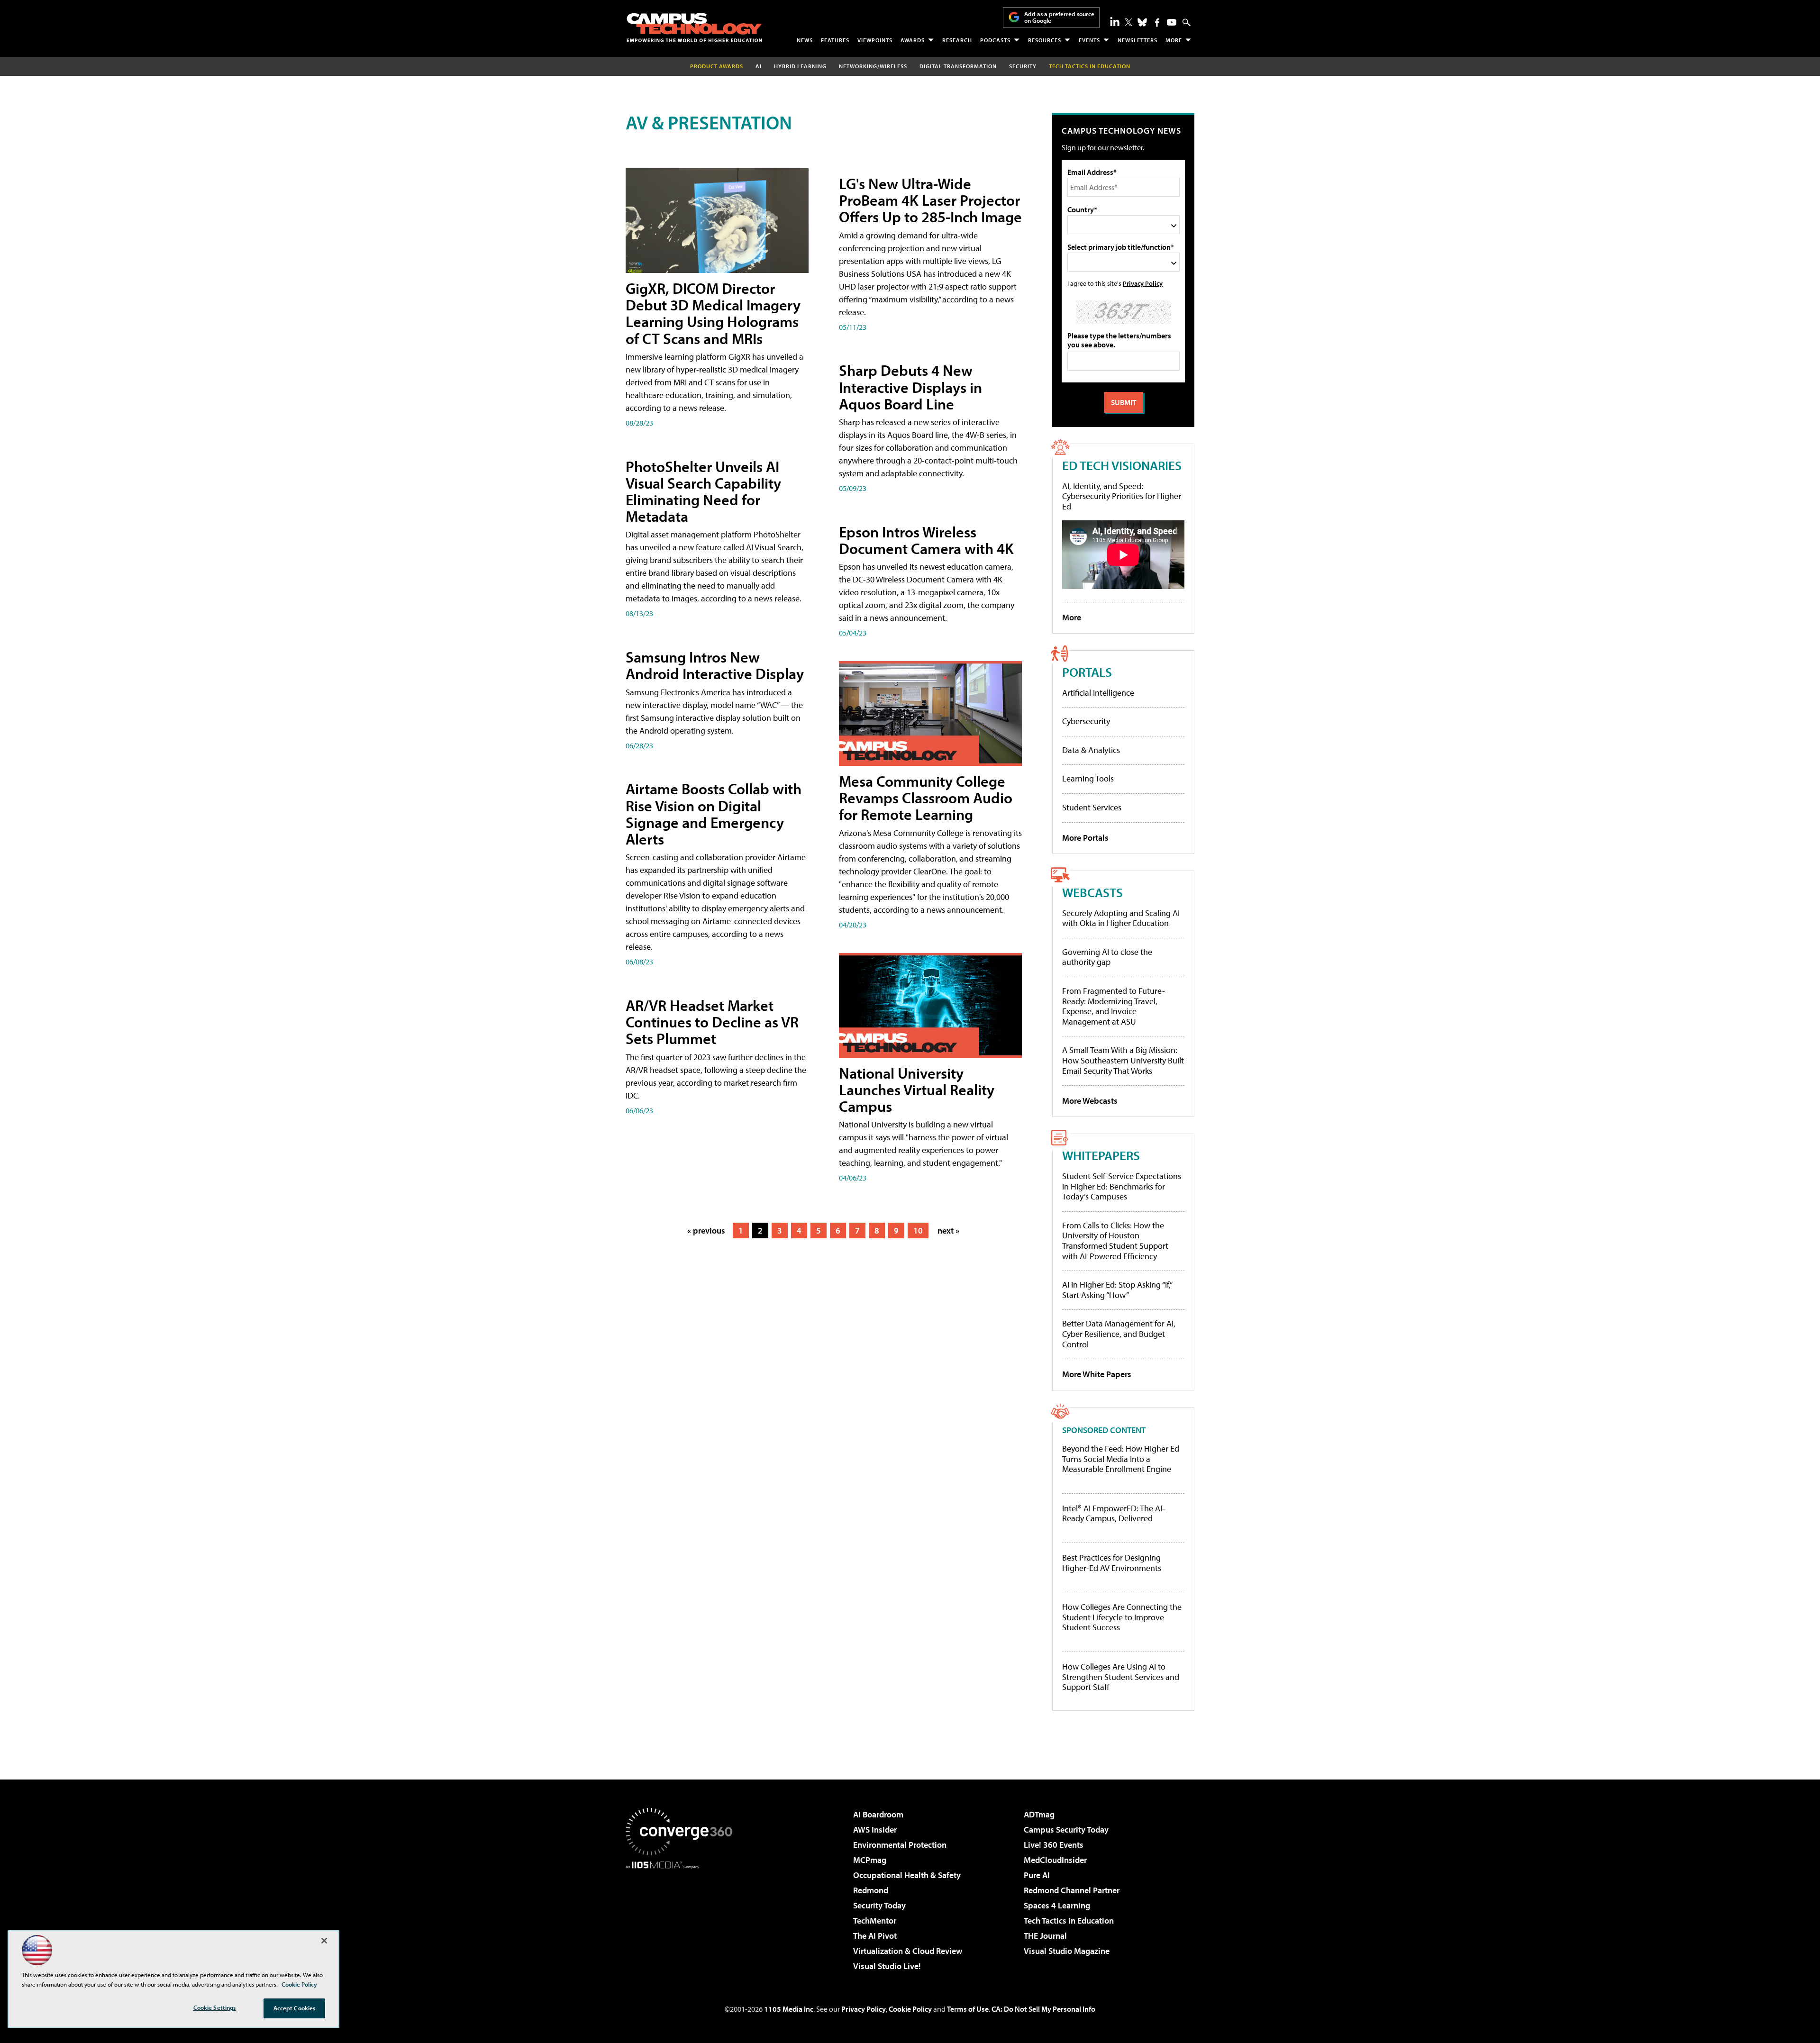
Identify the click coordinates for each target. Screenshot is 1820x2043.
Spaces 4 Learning (1057, 1905)
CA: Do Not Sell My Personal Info (1043, 2009)
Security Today (879, 1905)
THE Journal (1045, 1936)
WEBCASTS (1092, 892)
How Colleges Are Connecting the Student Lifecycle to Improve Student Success (1122, 1617)
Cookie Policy (910, 2009)
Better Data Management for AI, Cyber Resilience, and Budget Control (1119, 1334)
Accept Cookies (295, 2008)
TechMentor (875, 1920)
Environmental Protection (900, 1845)
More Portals (1085, 838)
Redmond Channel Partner (1072, 1890)
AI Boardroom (878, 1814)
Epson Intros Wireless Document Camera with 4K (926, 540)
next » (948, 1230)
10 (918, 1230)
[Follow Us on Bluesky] (1142, 22)
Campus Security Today (1066, 1830)
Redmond (871, 1890)
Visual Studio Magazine (1067, 1951)
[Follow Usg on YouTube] (1172, 22)
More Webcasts (1090, 1101)
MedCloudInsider (1055, 1860)
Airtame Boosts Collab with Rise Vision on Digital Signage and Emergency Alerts (714, 814)
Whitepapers (1101, 1155)
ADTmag (1039, 1814)
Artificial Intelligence (1098, 693)
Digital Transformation (958, 66)
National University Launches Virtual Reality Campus (917, 1090)
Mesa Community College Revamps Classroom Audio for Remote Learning (926, 798)
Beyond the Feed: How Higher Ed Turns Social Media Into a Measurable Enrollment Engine (1121, 1459)
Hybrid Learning (800, 66)
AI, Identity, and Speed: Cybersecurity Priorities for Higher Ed (1122, 496)
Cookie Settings (215, 2007)
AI (759, 66)
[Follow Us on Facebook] (1157, 23)
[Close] (324, 1941)
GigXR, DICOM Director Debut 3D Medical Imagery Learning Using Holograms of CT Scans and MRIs (713, 313)
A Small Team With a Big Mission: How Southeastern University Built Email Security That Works (1123, 1060)
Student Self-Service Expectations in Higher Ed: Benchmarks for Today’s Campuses (1122, 1186)
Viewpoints (875, 40)
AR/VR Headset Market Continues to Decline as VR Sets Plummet (712, 1022)
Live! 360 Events (1054, 1845)
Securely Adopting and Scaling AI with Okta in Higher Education (1121, 918)
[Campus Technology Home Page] (694, 27)
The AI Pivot (875, 1936)
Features (835, 40)
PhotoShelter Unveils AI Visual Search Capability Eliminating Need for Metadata (703, 491)
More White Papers (1097, 1374)
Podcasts (995, 40)
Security (1023, 66)
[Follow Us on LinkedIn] (1115, 21)
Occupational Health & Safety (907, 1875)
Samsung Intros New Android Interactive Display (715, 665)
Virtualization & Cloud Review (908, 1951)
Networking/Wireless (873, 66)
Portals (1087, 672)
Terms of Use (968, 2009)
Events (1089, 40)
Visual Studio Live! (887, 1966)
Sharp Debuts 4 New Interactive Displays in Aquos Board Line (910, 387)
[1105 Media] (682, 1917)
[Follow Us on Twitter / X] (1128, 22)
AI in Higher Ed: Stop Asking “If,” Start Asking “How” (1117, 1290)
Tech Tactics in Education (1069, 1920)
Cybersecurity (1086, 721)
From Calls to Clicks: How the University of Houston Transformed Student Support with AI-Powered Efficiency (1115, 1241)
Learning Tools (1088, 778)
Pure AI (1037, 1875)
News (805, 40)
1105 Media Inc (789, 2009)
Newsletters (1137, 40)
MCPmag (870, 1860)
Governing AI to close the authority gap (1107, 957)
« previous (706, 1230)
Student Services (1092, 807)
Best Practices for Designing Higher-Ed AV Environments (1112, 1563)
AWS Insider (875, 1830)
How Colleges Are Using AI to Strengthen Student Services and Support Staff (1121, 1677)
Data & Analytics (1091, 750)
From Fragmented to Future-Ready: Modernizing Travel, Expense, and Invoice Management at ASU (1114, 1006)
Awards (913, 40)
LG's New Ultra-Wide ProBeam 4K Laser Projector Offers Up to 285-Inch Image (930, 200)
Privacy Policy (1143, 283)
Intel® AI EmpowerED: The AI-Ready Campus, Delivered (1114, 1513)
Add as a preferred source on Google (1059, 17)
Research (957, 40)
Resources (1045, 40)
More (1174, 40)
